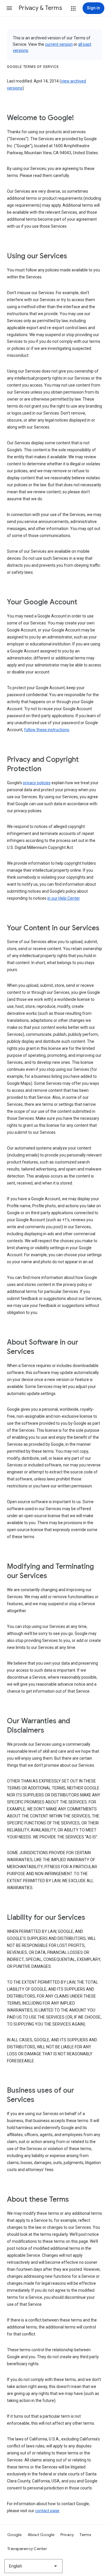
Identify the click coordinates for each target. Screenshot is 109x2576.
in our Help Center (64, 898)
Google (15, 2535)
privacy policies (37, 783)
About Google (41, 2535)
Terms (85, 2535)
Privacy (67, 2535)
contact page (47, 2511)
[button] (9, 8)
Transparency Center (27, 2549)
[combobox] (33, 2566)
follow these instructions (47, 730)
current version (59, 44)
